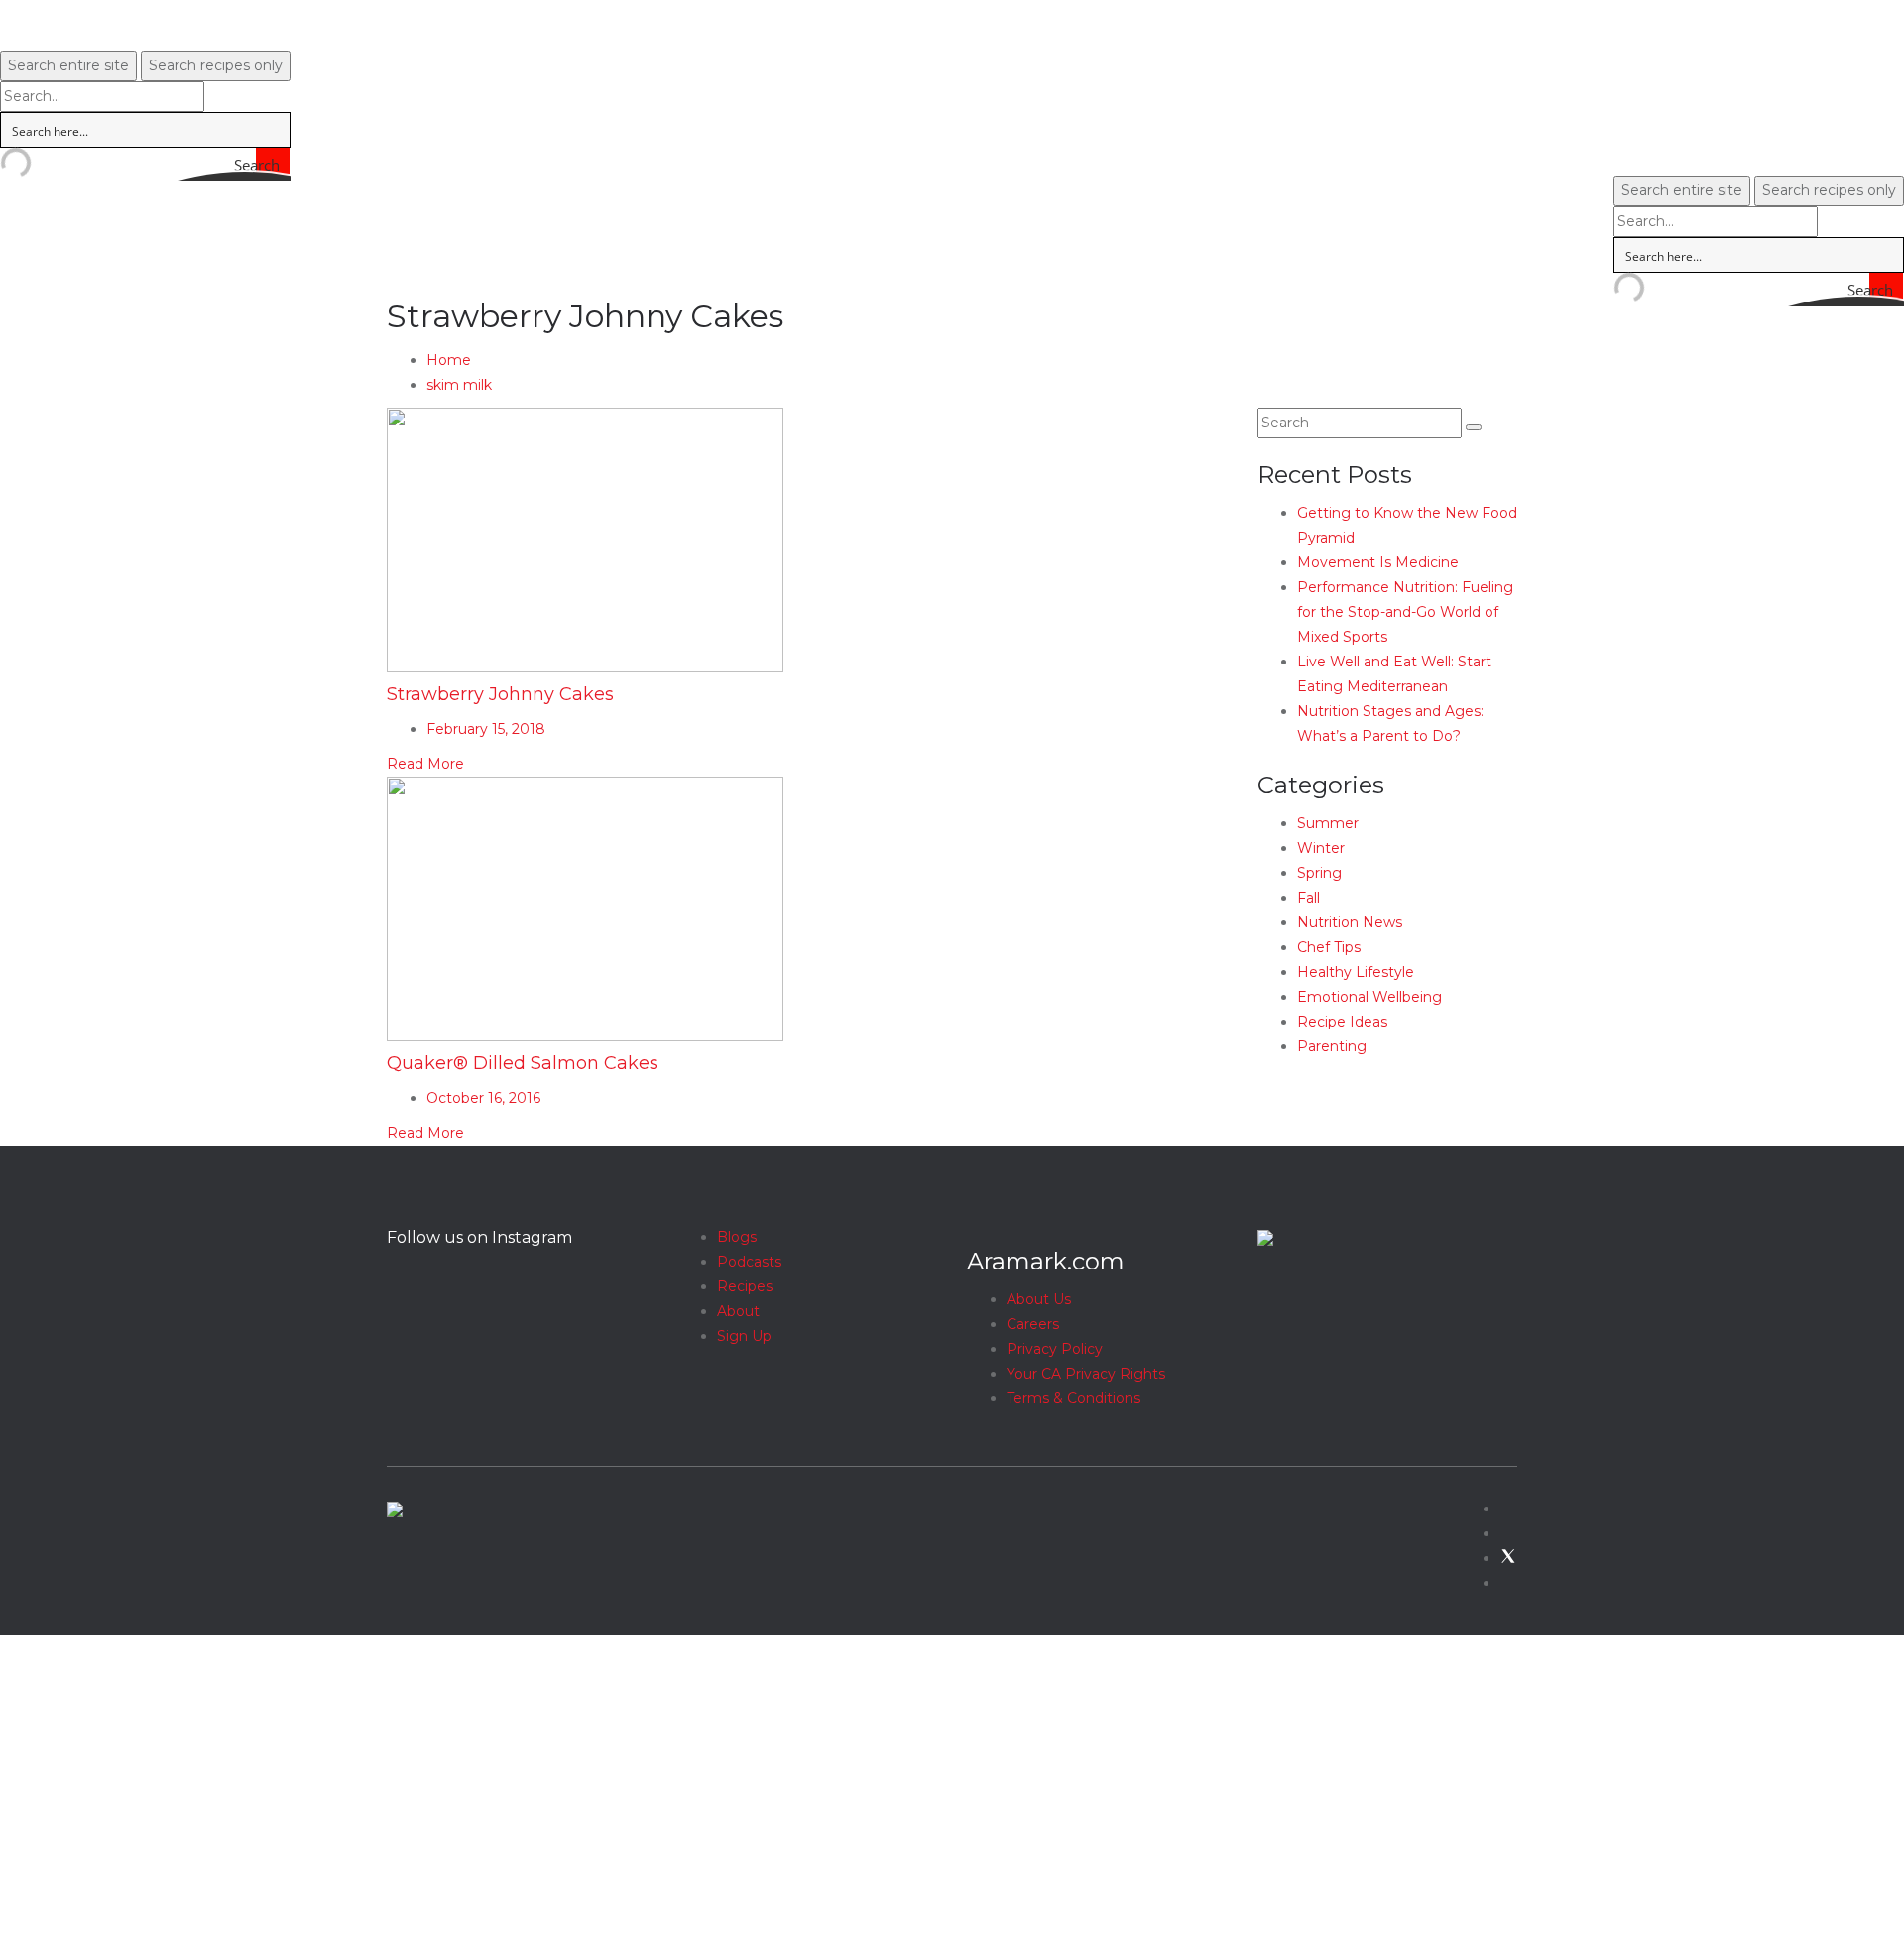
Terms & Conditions (1073, 1398)
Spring (1319, 873)
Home (449, 360)
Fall (1309, 898)
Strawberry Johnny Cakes (500, 694)
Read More (425, 764)
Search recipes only (216, 65)
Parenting (1332, 1046)
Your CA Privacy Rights (1086, 1374)
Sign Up (744, 1336)
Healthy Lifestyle (1356, 972)
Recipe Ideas (1342, 1022)
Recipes (745, 1286)
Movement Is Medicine (1378, 562)
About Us (1039, 1299)
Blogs (737, 1237)
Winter (1321, 848)
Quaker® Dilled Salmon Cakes (523, 1063)
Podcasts (749, 1262)
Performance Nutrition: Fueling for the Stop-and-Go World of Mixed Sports (1405, 612)
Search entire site (68, 65)
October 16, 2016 (483, 1098)
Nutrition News (1350, 922)
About (738, 1311)
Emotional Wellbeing (1369, 997)
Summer (1328, 823)
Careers (1033, 1324)
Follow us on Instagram (479, 1237)
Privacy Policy (1055, 1349)
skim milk (459, 385)
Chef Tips (1329, 947)
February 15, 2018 (486, 729)
